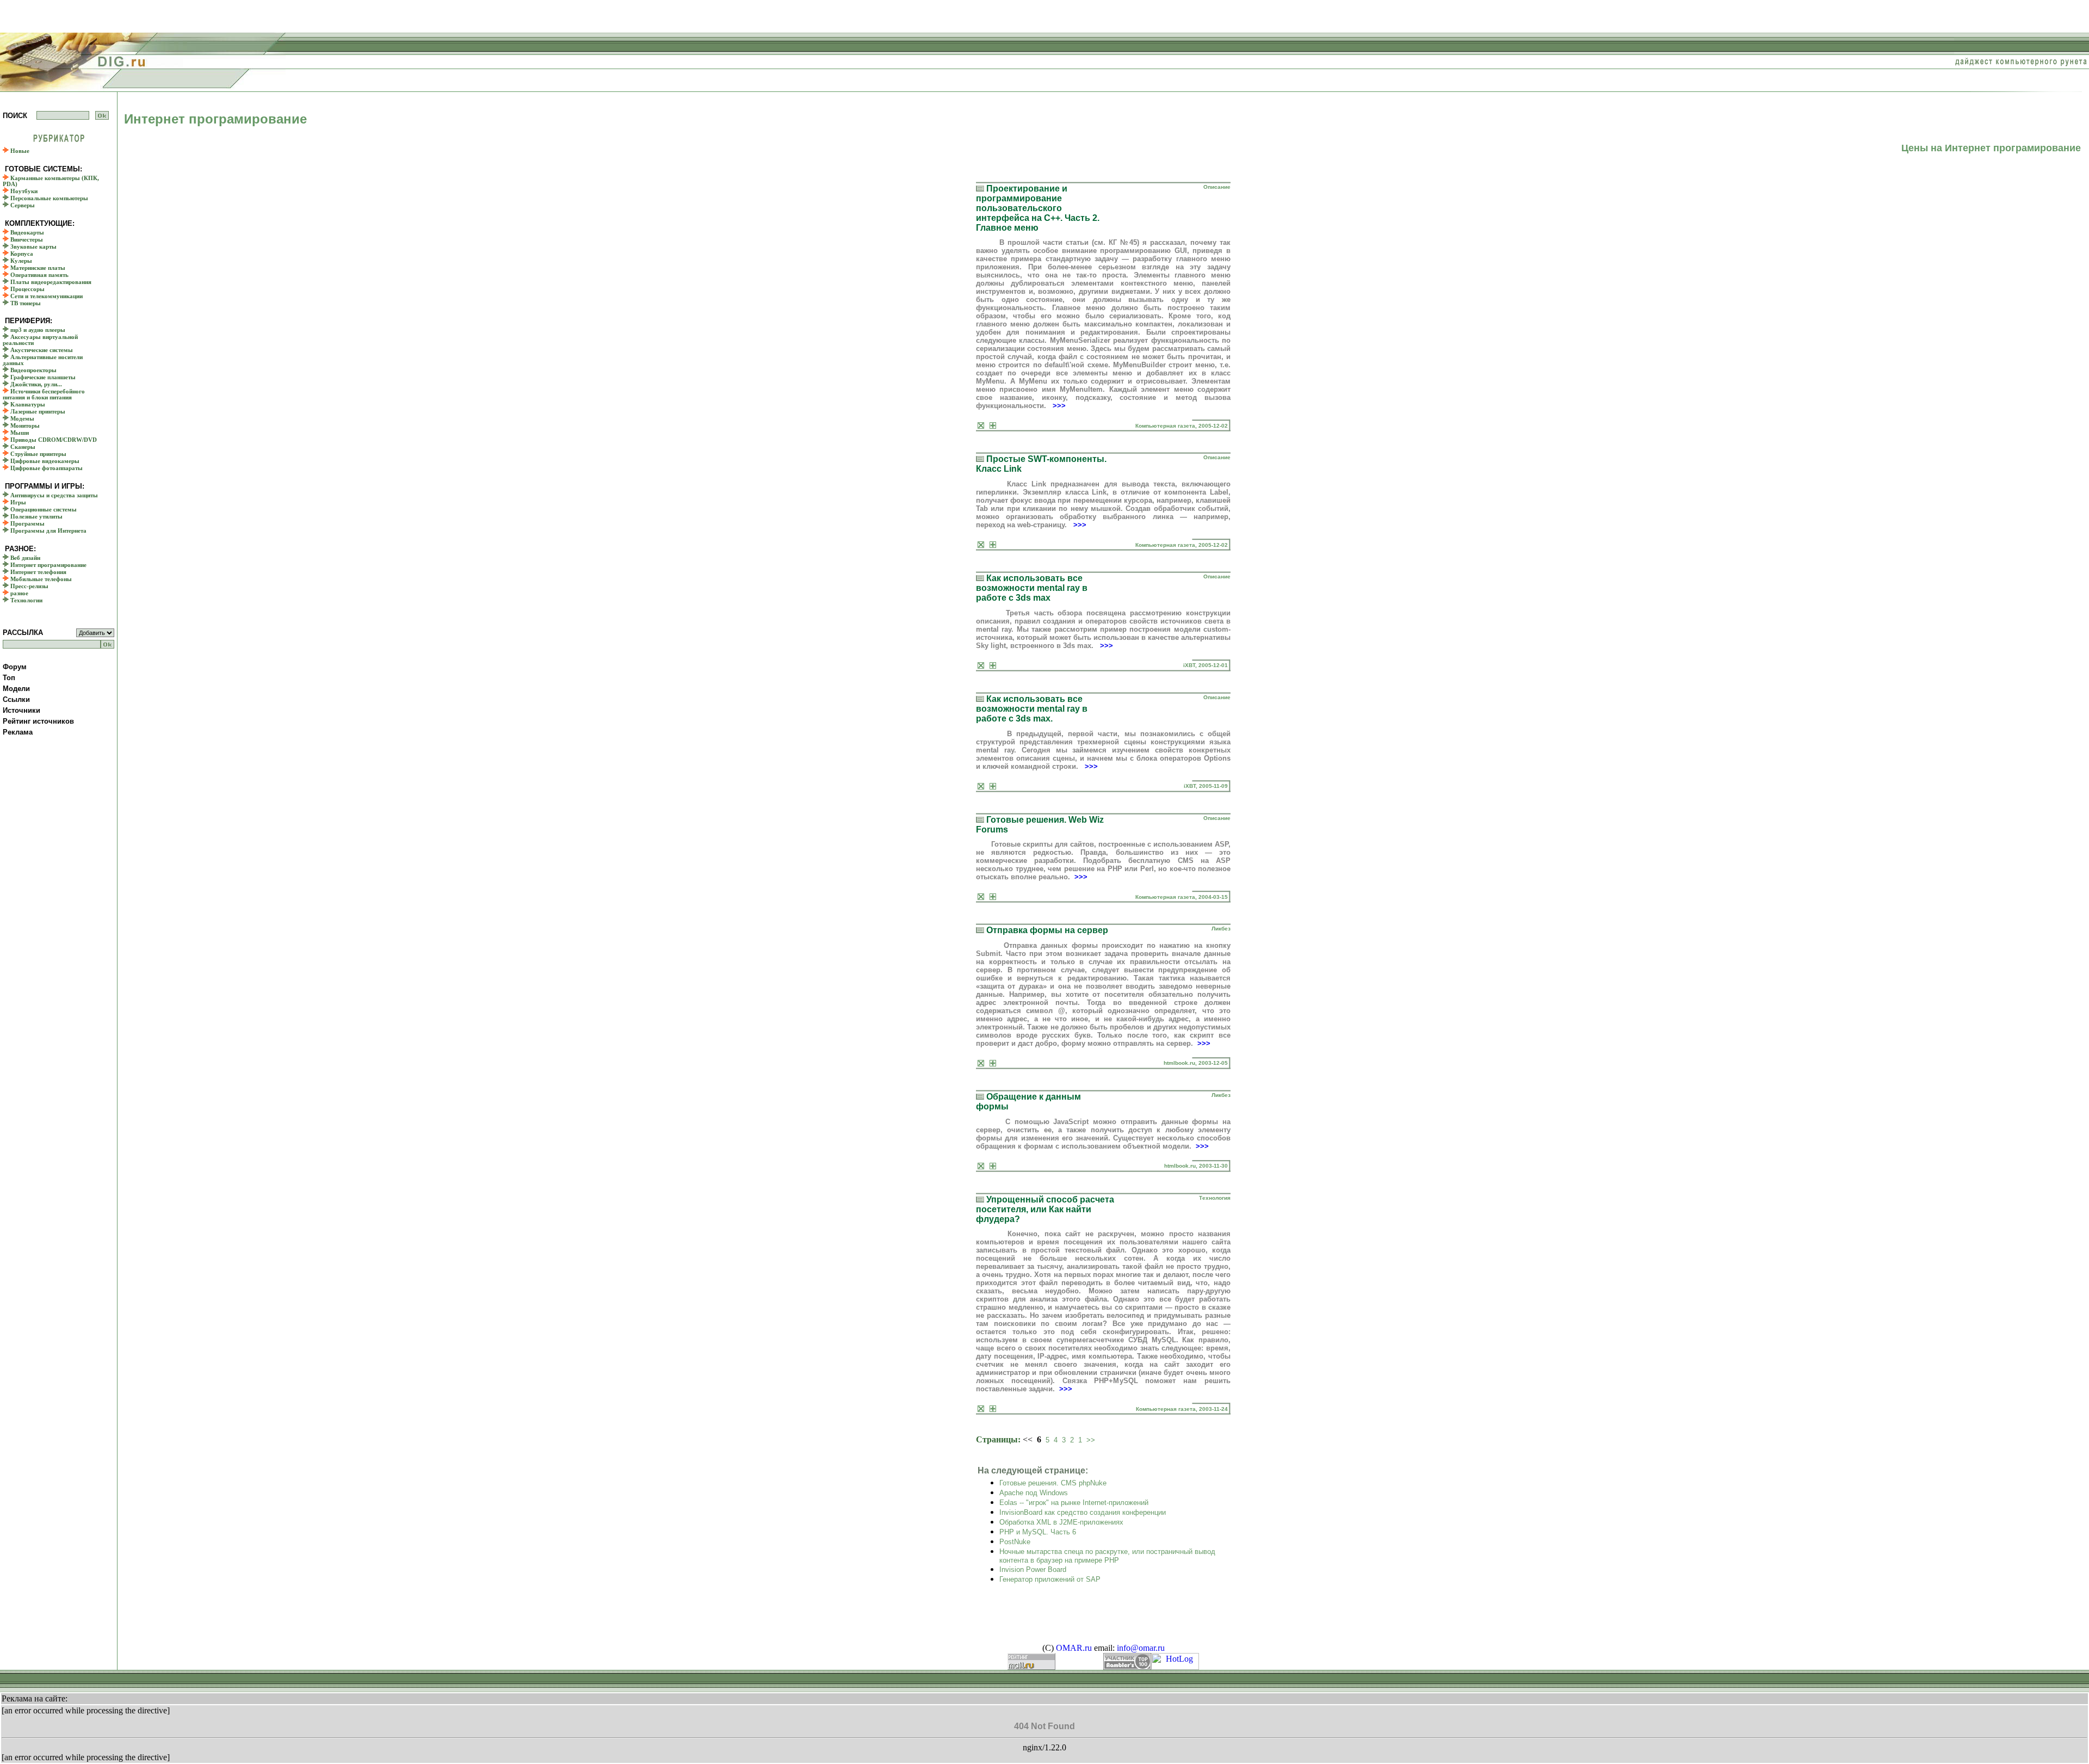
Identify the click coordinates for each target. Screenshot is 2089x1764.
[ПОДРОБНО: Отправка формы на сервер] (993, 1063)
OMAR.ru (1074, 1648)
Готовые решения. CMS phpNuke (1053, 1483)
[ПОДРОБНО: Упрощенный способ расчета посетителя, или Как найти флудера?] (993, 1409)
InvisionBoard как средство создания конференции (1083, 1512)
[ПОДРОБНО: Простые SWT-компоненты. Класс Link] (993, 545)
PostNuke (1015, 1542)
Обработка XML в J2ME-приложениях (1061, 1522)
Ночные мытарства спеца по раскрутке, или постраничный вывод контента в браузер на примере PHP (1107, 1556)
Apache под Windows (1034, 1493)
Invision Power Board (1033, 1569)
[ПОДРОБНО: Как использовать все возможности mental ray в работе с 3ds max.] (993, 787)
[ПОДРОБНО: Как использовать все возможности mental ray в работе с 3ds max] (993, 666)
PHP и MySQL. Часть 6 (1038, 1532)
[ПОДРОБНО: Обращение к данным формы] (993, 1166)
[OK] (102, 115)
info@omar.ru (1141, 1648)
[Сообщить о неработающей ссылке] (981, 426)
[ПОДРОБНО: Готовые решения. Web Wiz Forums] (993, 897)
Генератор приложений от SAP (1050, 1579)
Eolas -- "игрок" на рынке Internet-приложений (1074, 1503)
